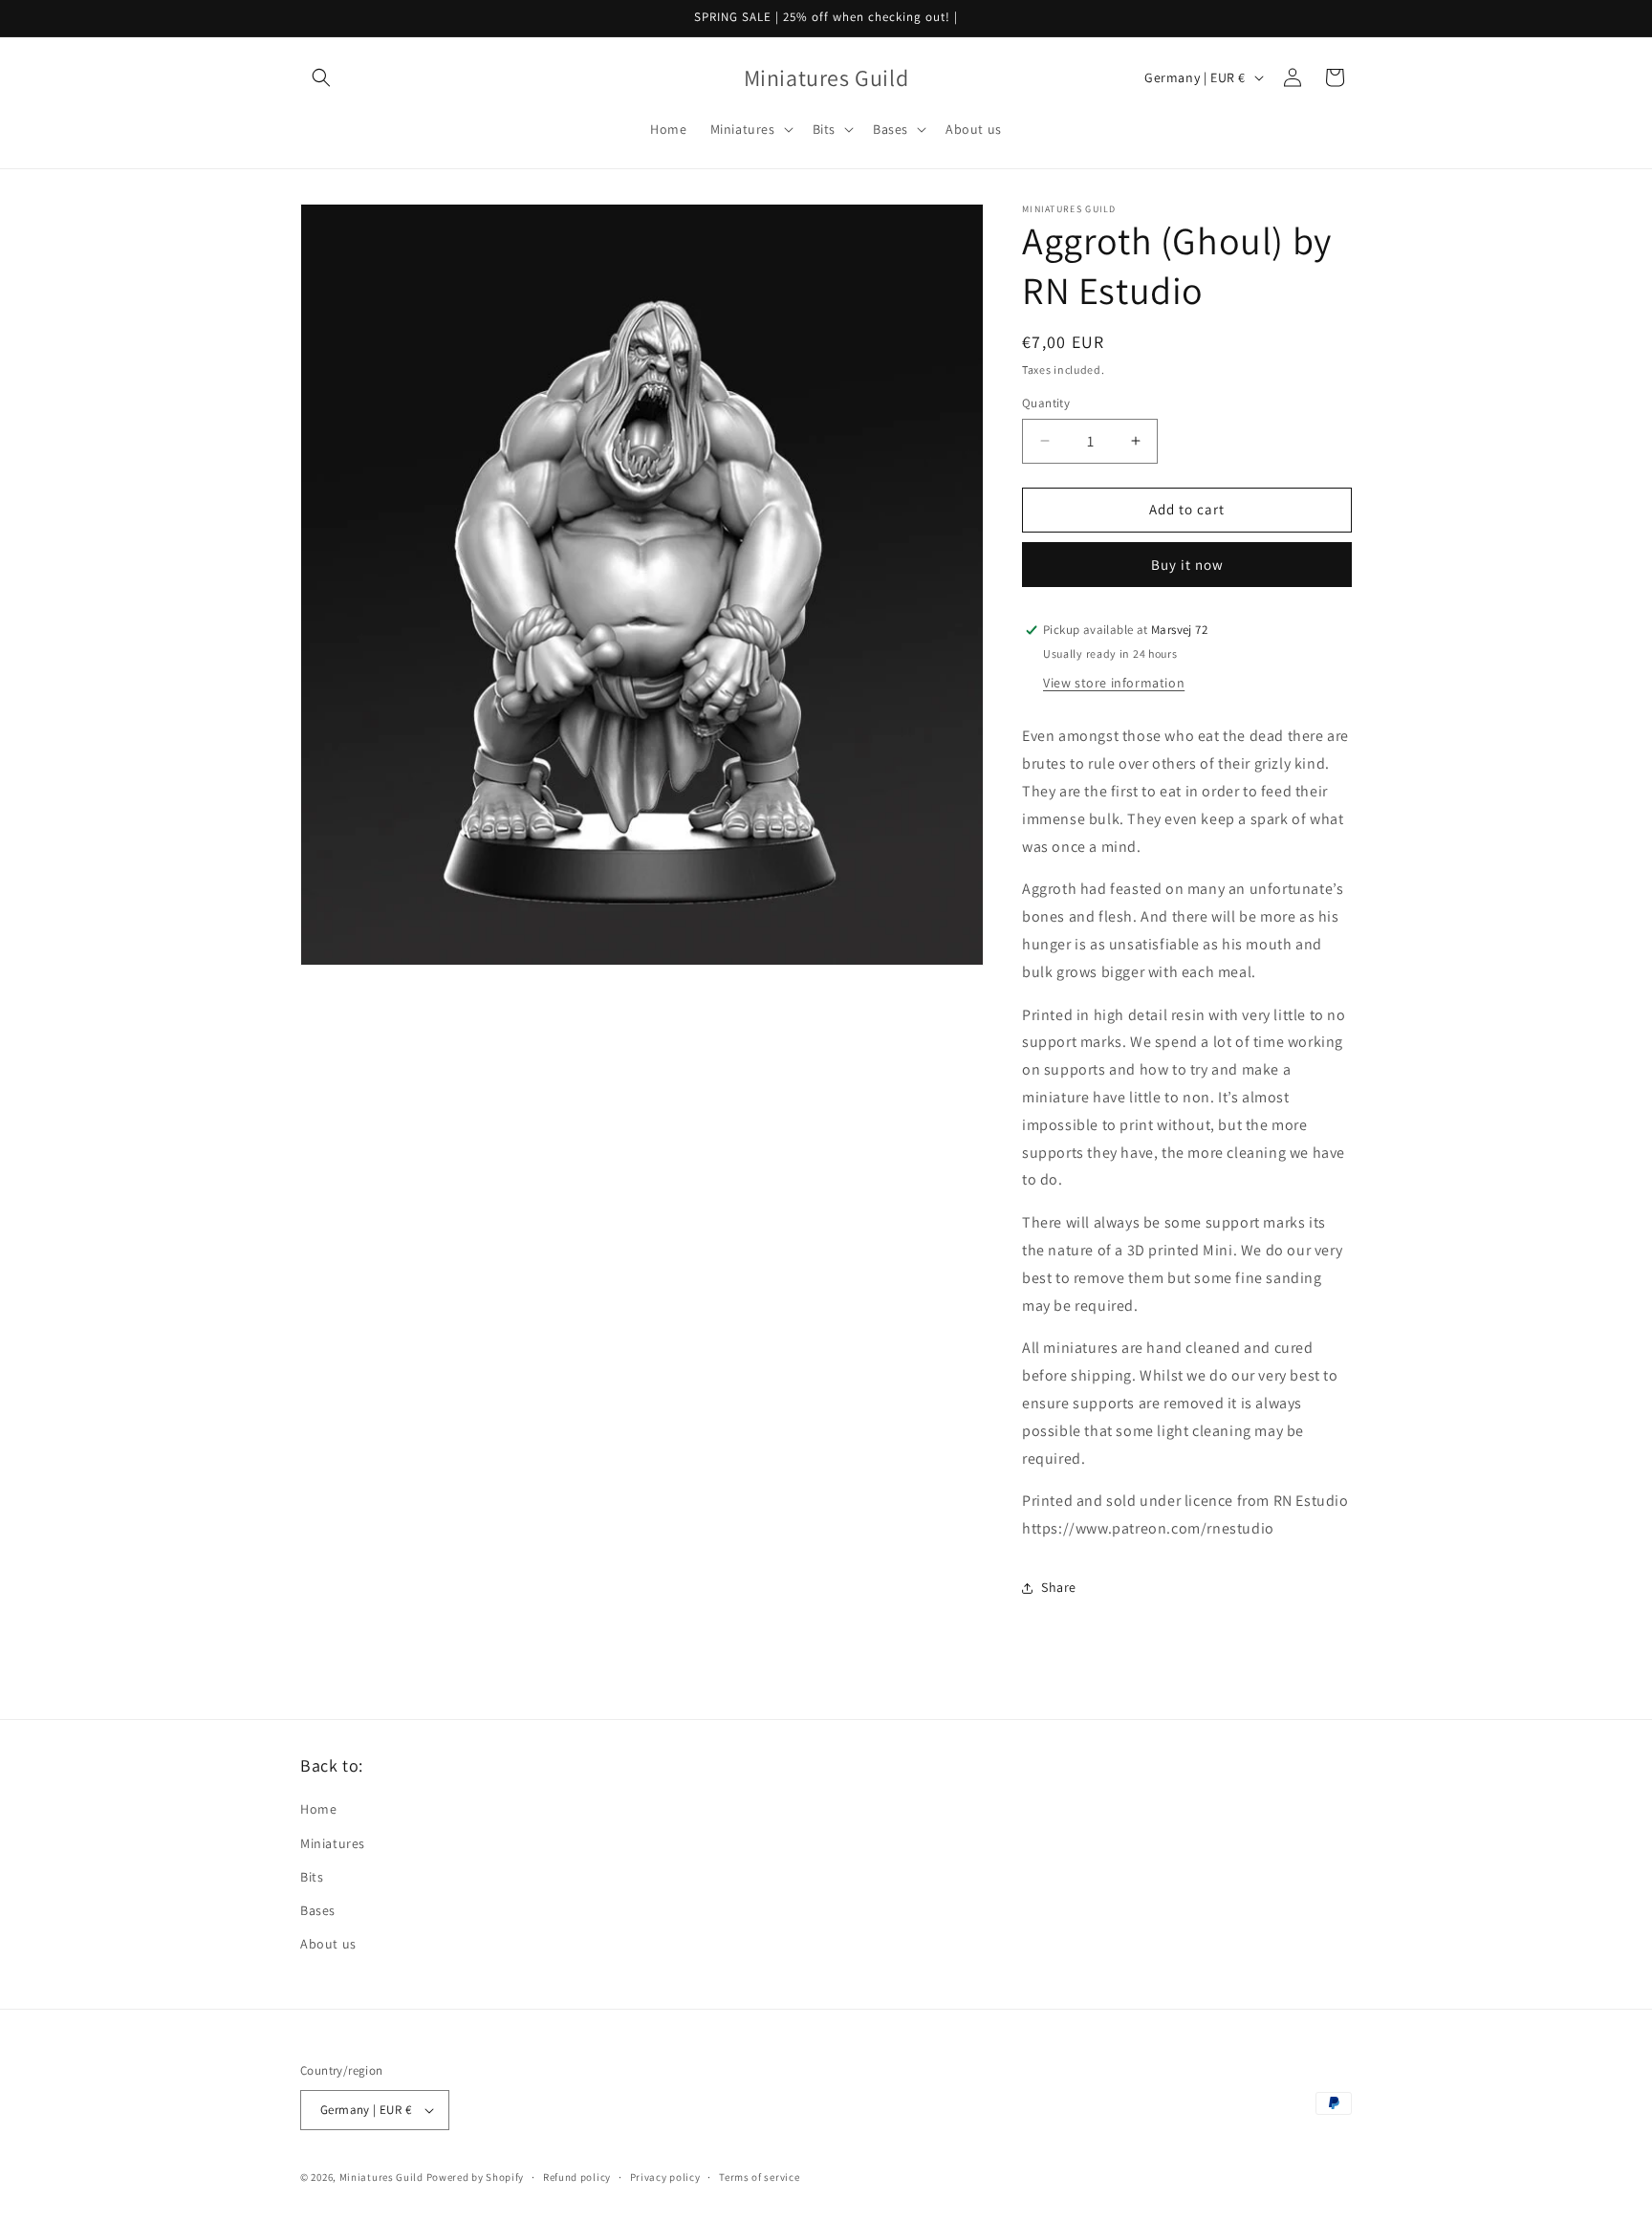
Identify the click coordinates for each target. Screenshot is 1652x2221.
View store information (1114, 683)
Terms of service (759, 2177)
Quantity (1046, 403)
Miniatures (333, 1843)
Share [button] (1059, 1587)
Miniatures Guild (381, 2177)
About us (328, 1944)
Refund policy (577, 2177)
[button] (321, 77)
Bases (318, 1910)
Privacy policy (665, 2177)
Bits (312, 1877)
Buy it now (1187, 565)
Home (318, 1809)
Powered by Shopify (476, 2177)
